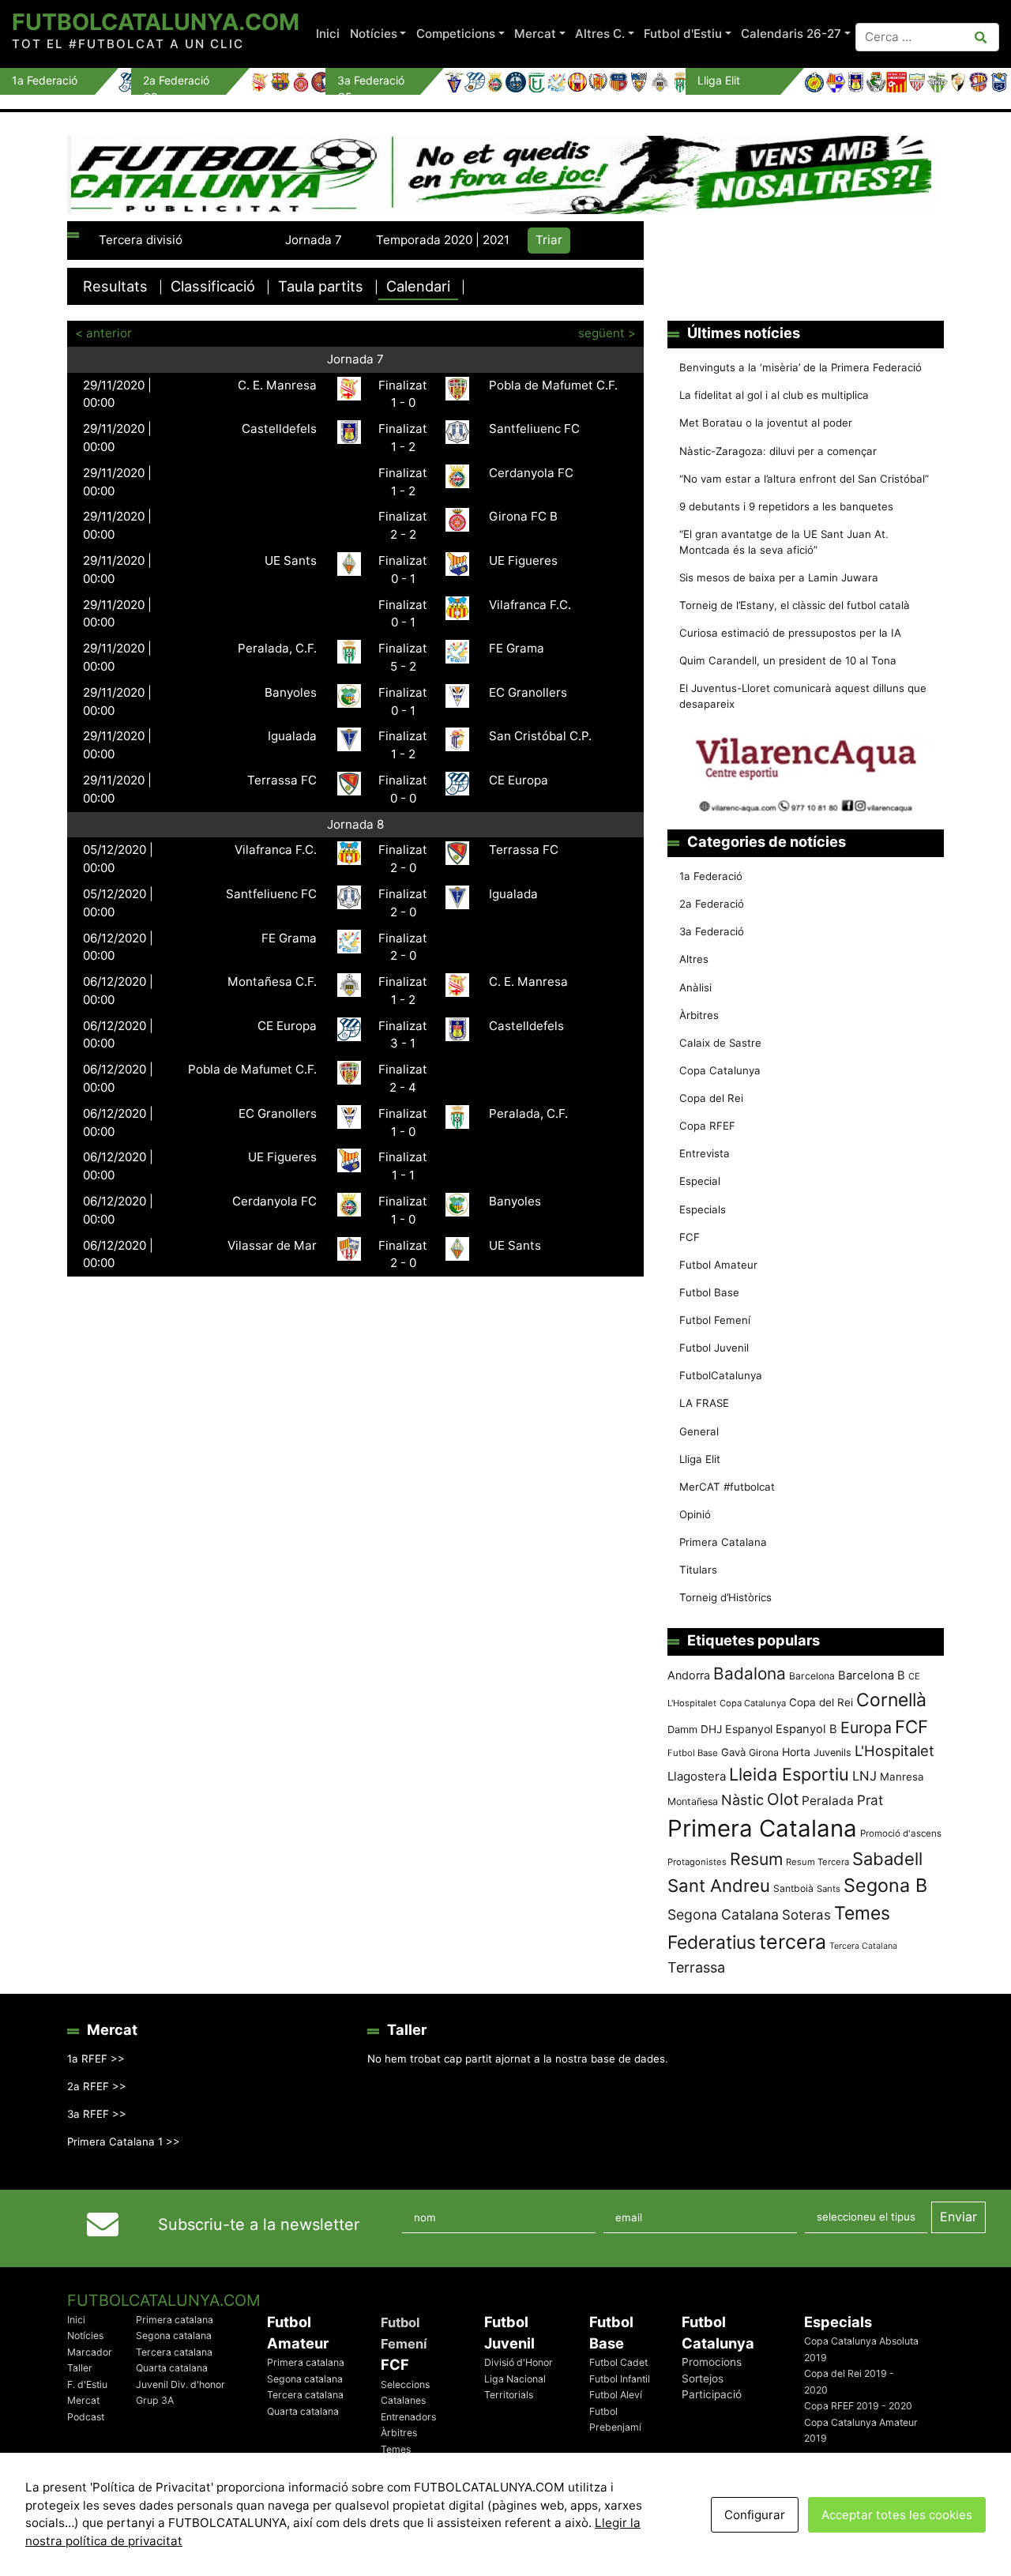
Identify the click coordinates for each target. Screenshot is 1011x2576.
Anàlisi (695, 987)
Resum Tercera (817, 1862)
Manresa (902, 1777)
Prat (870, 1800)
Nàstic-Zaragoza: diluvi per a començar (778, 451)
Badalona (750, 1673)
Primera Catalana (723, 1542)
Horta (796, 1752)
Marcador (90, 2352)
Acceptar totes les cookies (897, 2515)
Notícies (374, 34)
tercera (793, 1942)
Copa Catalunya (720, 1070)
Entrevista (705, 1153)
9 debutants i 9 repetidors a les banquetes (786, 506)
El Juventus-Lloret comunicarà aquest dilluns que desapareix (803, 696)
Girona (764, 1752)
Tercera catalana (174, 2352)
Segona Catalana (723, 1914)
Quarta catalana (172, 2368)
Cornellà (891, 1700)
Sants (829, 1889)
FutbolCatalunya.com (156, 22)
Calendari (418, 286)
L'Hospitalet (894, 1751)
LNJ (864, 1776)
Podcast (86, 2417)
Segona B (885, 1885)
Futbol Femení (715, 1320)
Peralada (828, 1801)
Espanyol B (806, 1729)
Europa (866, 1728)
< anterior (103, 333)
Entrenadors (408, 2417)
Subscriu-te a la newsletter (259, 2224)
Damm (682, 1729)
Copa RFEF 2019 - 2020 (858, 2406)
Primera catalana (175, 2320)
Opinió (695, 1514)
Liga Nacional (515, 2379)
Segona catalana (174, 2335)
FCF (690, 1237)
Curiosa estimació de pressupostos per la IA (790, 633)
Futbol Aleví (616, 2395)
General (699, 1431)
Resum (756, 1859)
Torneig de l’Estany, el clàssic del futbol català (795, 605)
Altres (694, 959)
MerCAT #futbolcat (727, 1487)
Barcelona (812, 1676)
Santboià (793, 1888)
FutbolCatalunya (721, 1375)
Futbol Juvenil (714, 1348)
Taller (80, 2368)
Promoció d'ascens (901, 1833)
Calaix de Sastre (720, 1043)
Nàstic (742, 1800)
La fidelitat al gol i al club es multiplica (774, 395)
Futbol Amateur (718, 1265)
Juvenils (832, 1752)
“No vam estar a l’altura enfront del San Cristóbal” (804, 479)
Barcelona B (872, 1675)
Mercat (535, 34)
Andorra (689, 1675)
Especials (703, 1209)
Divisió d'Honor (519, 2362)
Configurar (755, 2515)
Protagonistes (697, 1862)
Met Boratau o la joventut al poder (766, 423)
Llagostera (697, 1776)
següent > (607, 333)
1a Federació (711, 876)
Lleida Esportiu (789, 1774)
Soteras (806, 1915)
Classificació (213, 286)
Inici (328, 34)
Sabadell (887, 1859)
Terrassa (696, 1967)
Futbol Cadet (618, 2362)
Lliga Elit (700, 1459)
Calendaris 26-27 (791, 34)
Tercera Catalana (863, 1946)
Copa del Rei (711, 1098)
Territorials (509, 2395)
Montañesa (693, 1801)
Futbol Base (709, 1292)
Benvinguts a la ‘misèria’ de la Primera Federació (801, 367)
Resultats (115, 286)
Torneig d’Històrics (725, 1597)
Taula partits (321, 286)
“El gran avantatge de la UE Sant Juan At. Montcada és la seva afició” (784, 542)
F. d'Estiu (87, 2384)
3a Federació (712, 931)
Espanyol (749, 1729)
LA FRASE (704, 1403)
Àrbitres (699, 1015)
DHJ (711, 1729)
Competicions (456, 34)
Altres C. (600, 34)
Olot (783, 1799)
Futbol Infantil (620, 2379)
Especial (700, 1181)
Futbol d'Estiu (683, 34)
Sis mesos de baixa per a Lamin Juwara (779, 577)
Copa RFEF (707, 1126)
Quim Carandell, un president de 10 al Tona (788, 660)
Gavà (733, 1752)
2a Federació (712, 904)
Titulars (698, 1570)
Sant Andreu (719, 1886)
